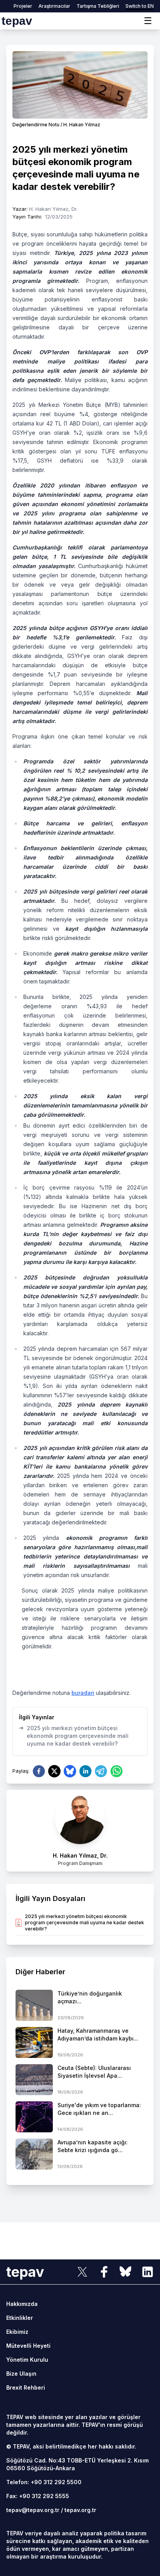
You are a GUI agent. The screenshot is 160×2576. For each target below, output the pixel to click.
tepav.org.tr (80, 2510)
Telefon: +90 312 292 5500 (44, 2482)
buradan (83, 1693)
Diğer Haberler (40, 1972)
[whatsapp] (117, 1771)
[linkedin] (85, 1771)
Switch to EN (140, 6)
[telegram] (101, 1771)
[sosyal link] (82, 2272)
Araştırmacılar (54, 6)
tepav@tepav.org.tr (33, 2510)
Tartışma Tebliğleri (98, 6)
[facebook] (39, 1771)
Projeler (23, 6)
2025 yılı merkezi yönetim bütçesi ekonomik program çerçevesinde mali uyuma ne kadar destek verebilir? (74, 1736)
